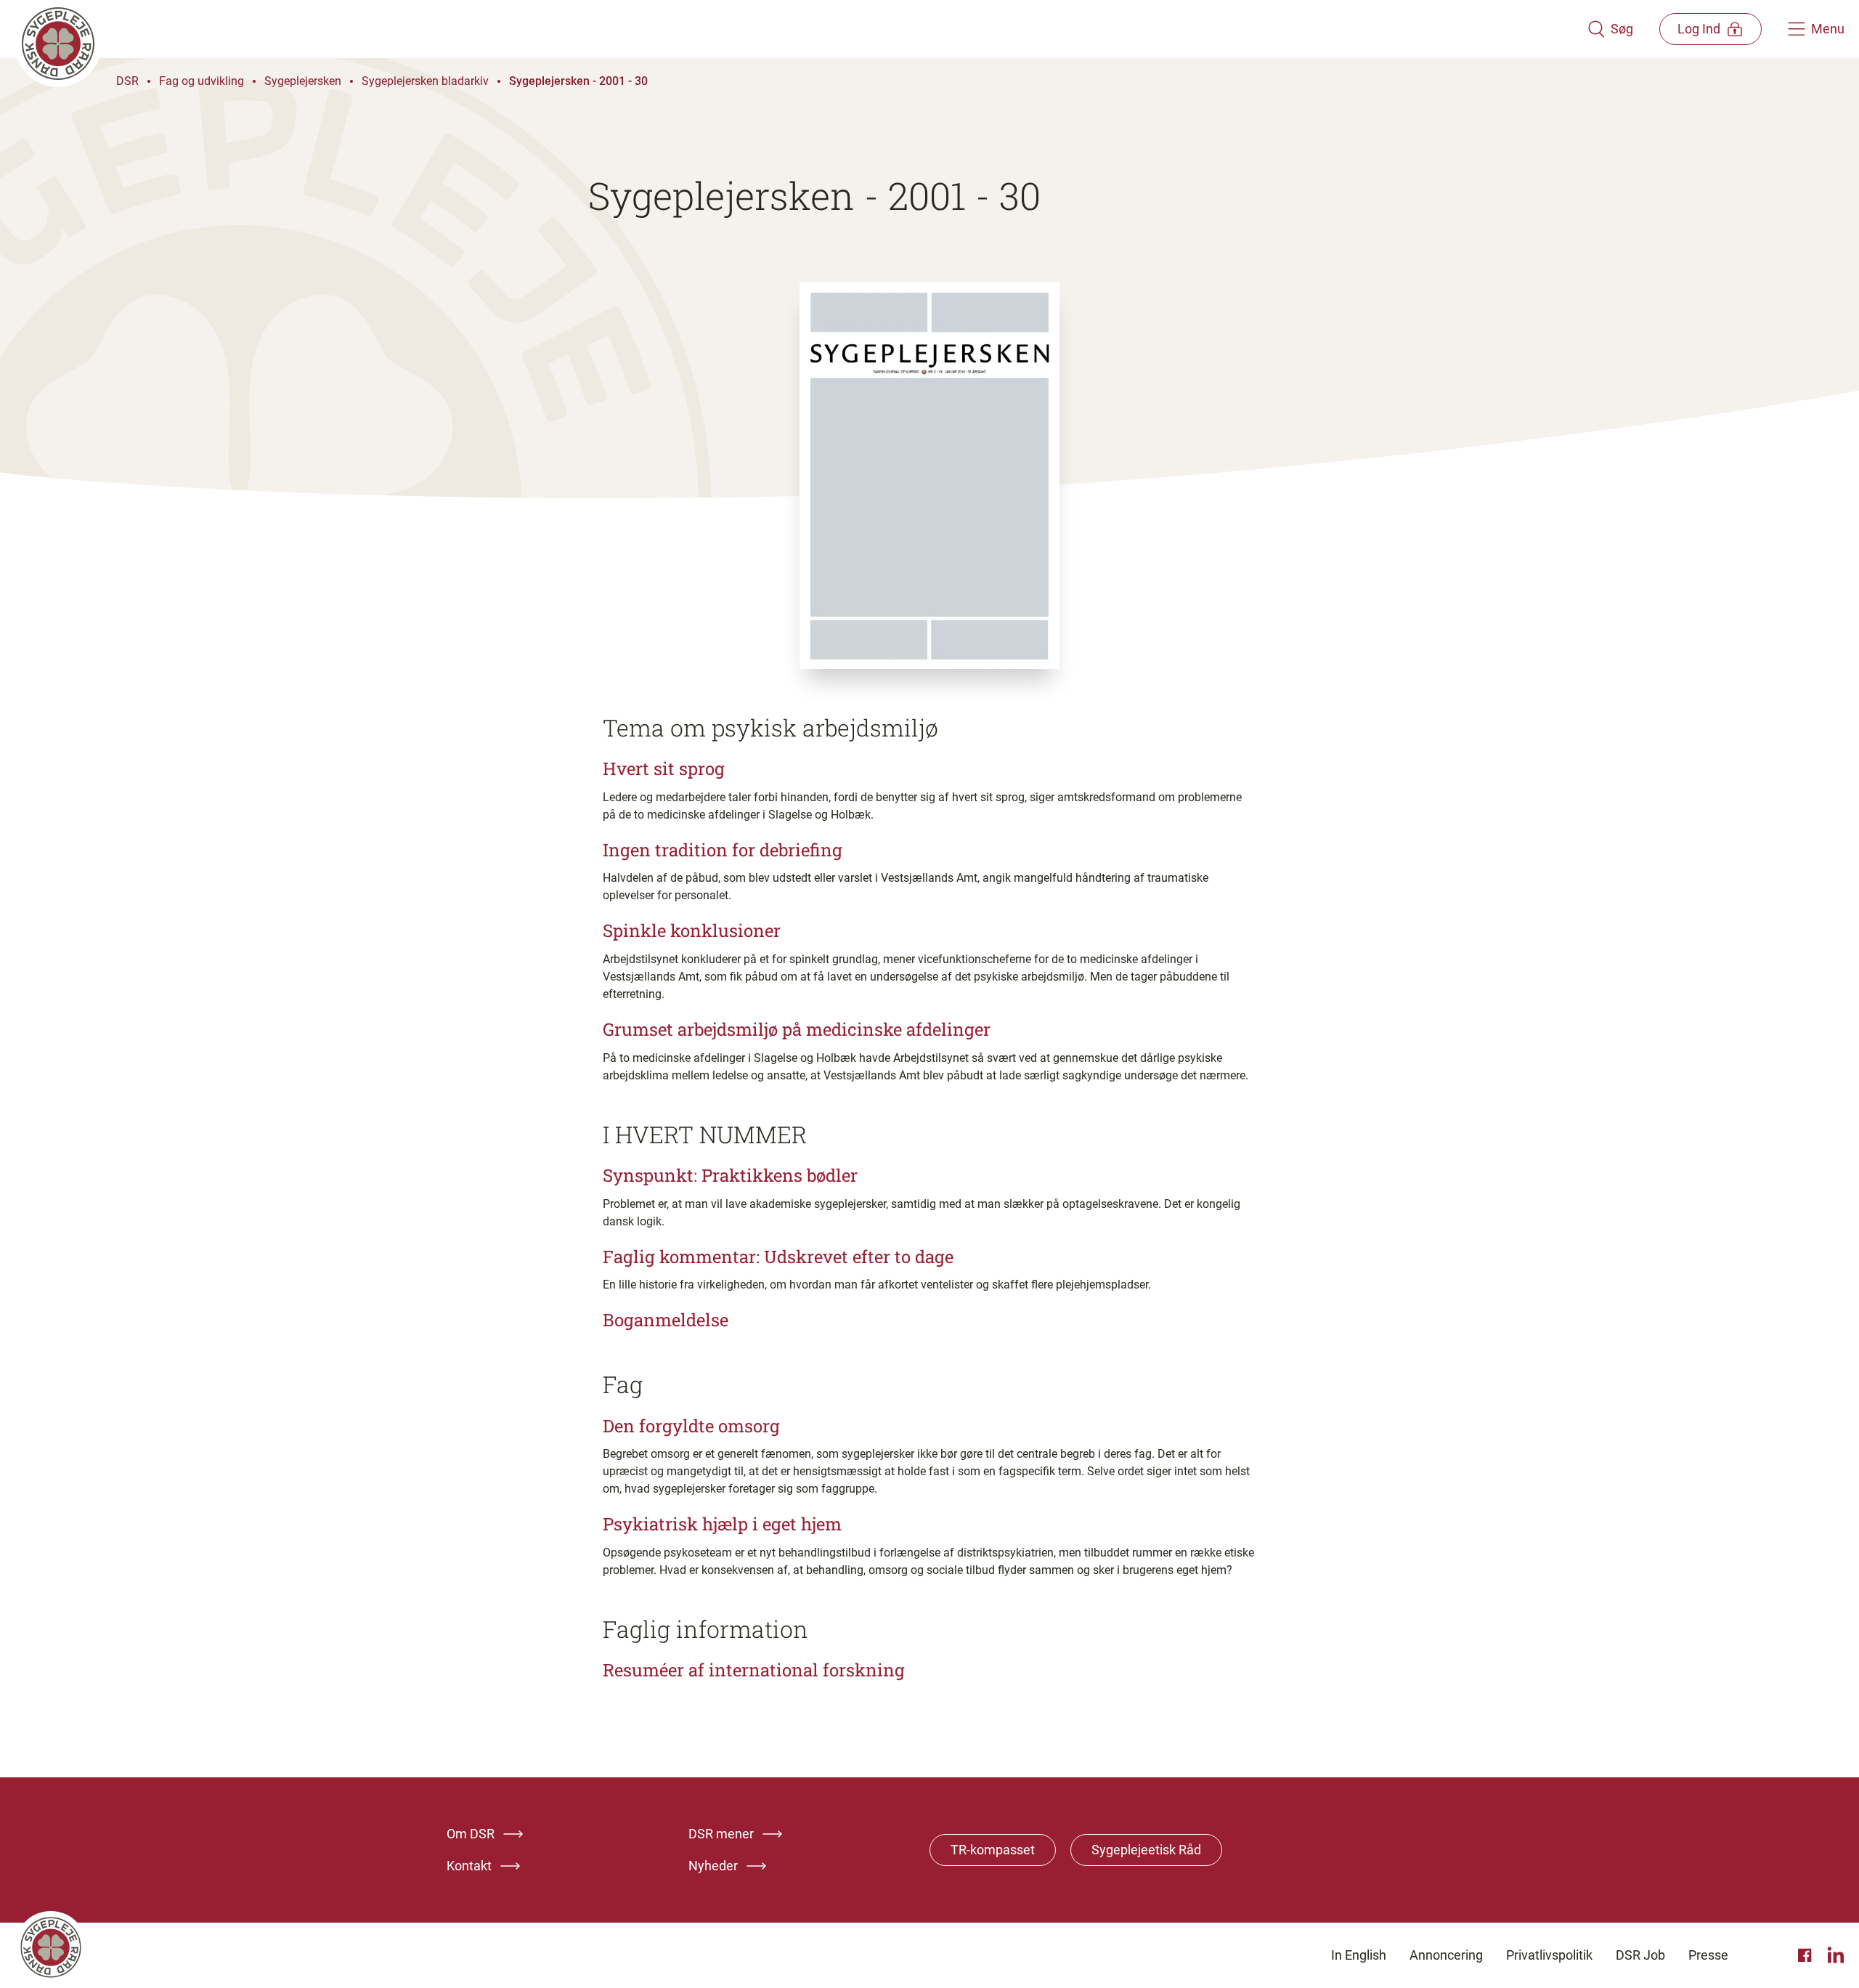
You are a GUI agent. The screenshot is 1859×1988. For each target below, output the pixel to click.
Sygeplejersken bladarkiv (425, 81)
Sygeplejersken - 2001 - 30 (578, 81)
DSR (127, 81)
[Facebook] (1807, 1955)
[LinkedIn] (1836, 1955)
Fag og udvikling (202, 81)
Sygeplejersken (303, 81)
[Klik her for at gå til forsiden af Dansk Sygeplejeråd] (801, 29)
